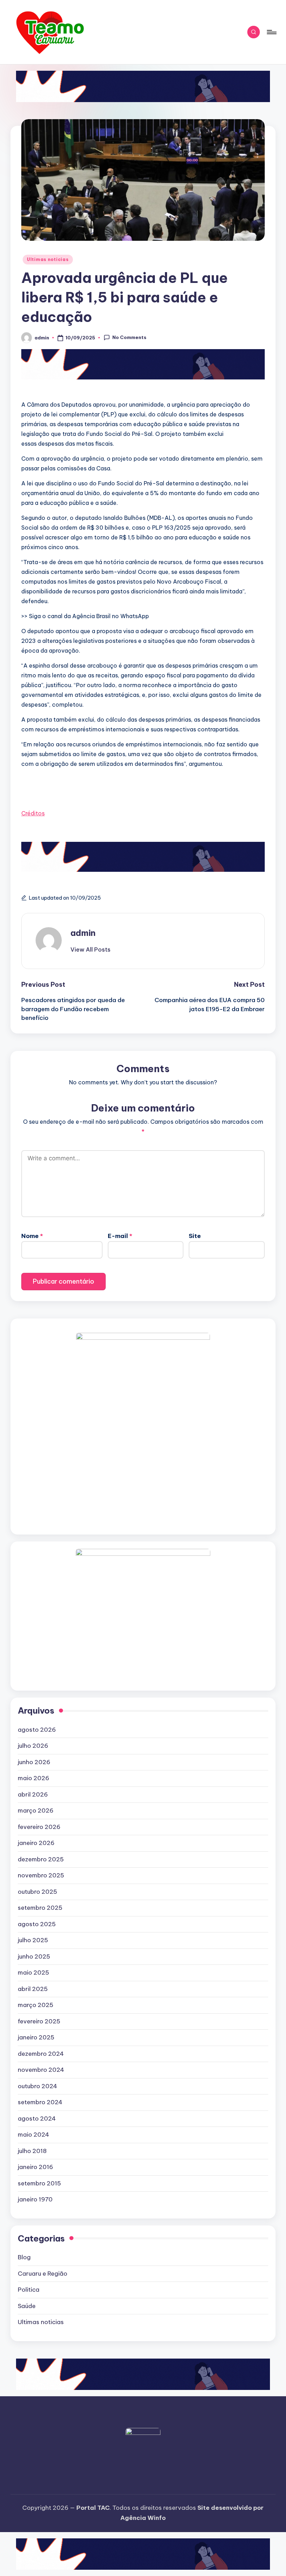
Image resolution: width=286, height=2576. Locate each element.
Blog (24, 2257)
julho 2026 (33, 1746)
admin (83, 933)
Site (195, 1236)
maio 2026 (33, 1778)
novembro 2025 (41, 1875)
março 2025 (36, 2005)
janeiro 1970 (35, 2199)
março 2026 (36, 1810)
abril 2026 (33, 1794)
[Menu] (271, 32)
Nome (32, 1236)
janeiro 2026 (36, 1843)
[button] (91, 949)
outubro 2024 (37, 2086)
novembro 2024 (41, 2070)
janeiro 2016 (35, 2167)
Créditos (33, 813)
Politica (29, 2290)
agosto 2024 (37, 2119)
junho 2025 (34, 1956)
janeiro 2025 (36, 2037)
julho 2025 (33, 1940)
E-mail (120, 1236)
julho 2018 (32, 2151)
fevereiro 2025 (39, 2021)
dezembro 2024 (41, 2054)
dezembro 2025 (41, 1859)
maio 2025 (33, 1973)
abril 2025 (33, 1989)
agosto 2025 (37, 1924)
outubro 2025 (37, 1892)
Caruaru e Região (43, 2274)
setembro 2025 (40, 1908)
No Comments (129, 337)
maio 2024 (33, 2135)
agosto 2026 (37, 1730)
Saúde (27, 2306)
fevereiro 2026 (39, 1827)
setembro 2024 (40, 2102)
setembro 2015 (39, 2183)
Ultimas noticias (48, 259)
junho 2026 (34, 1762)
